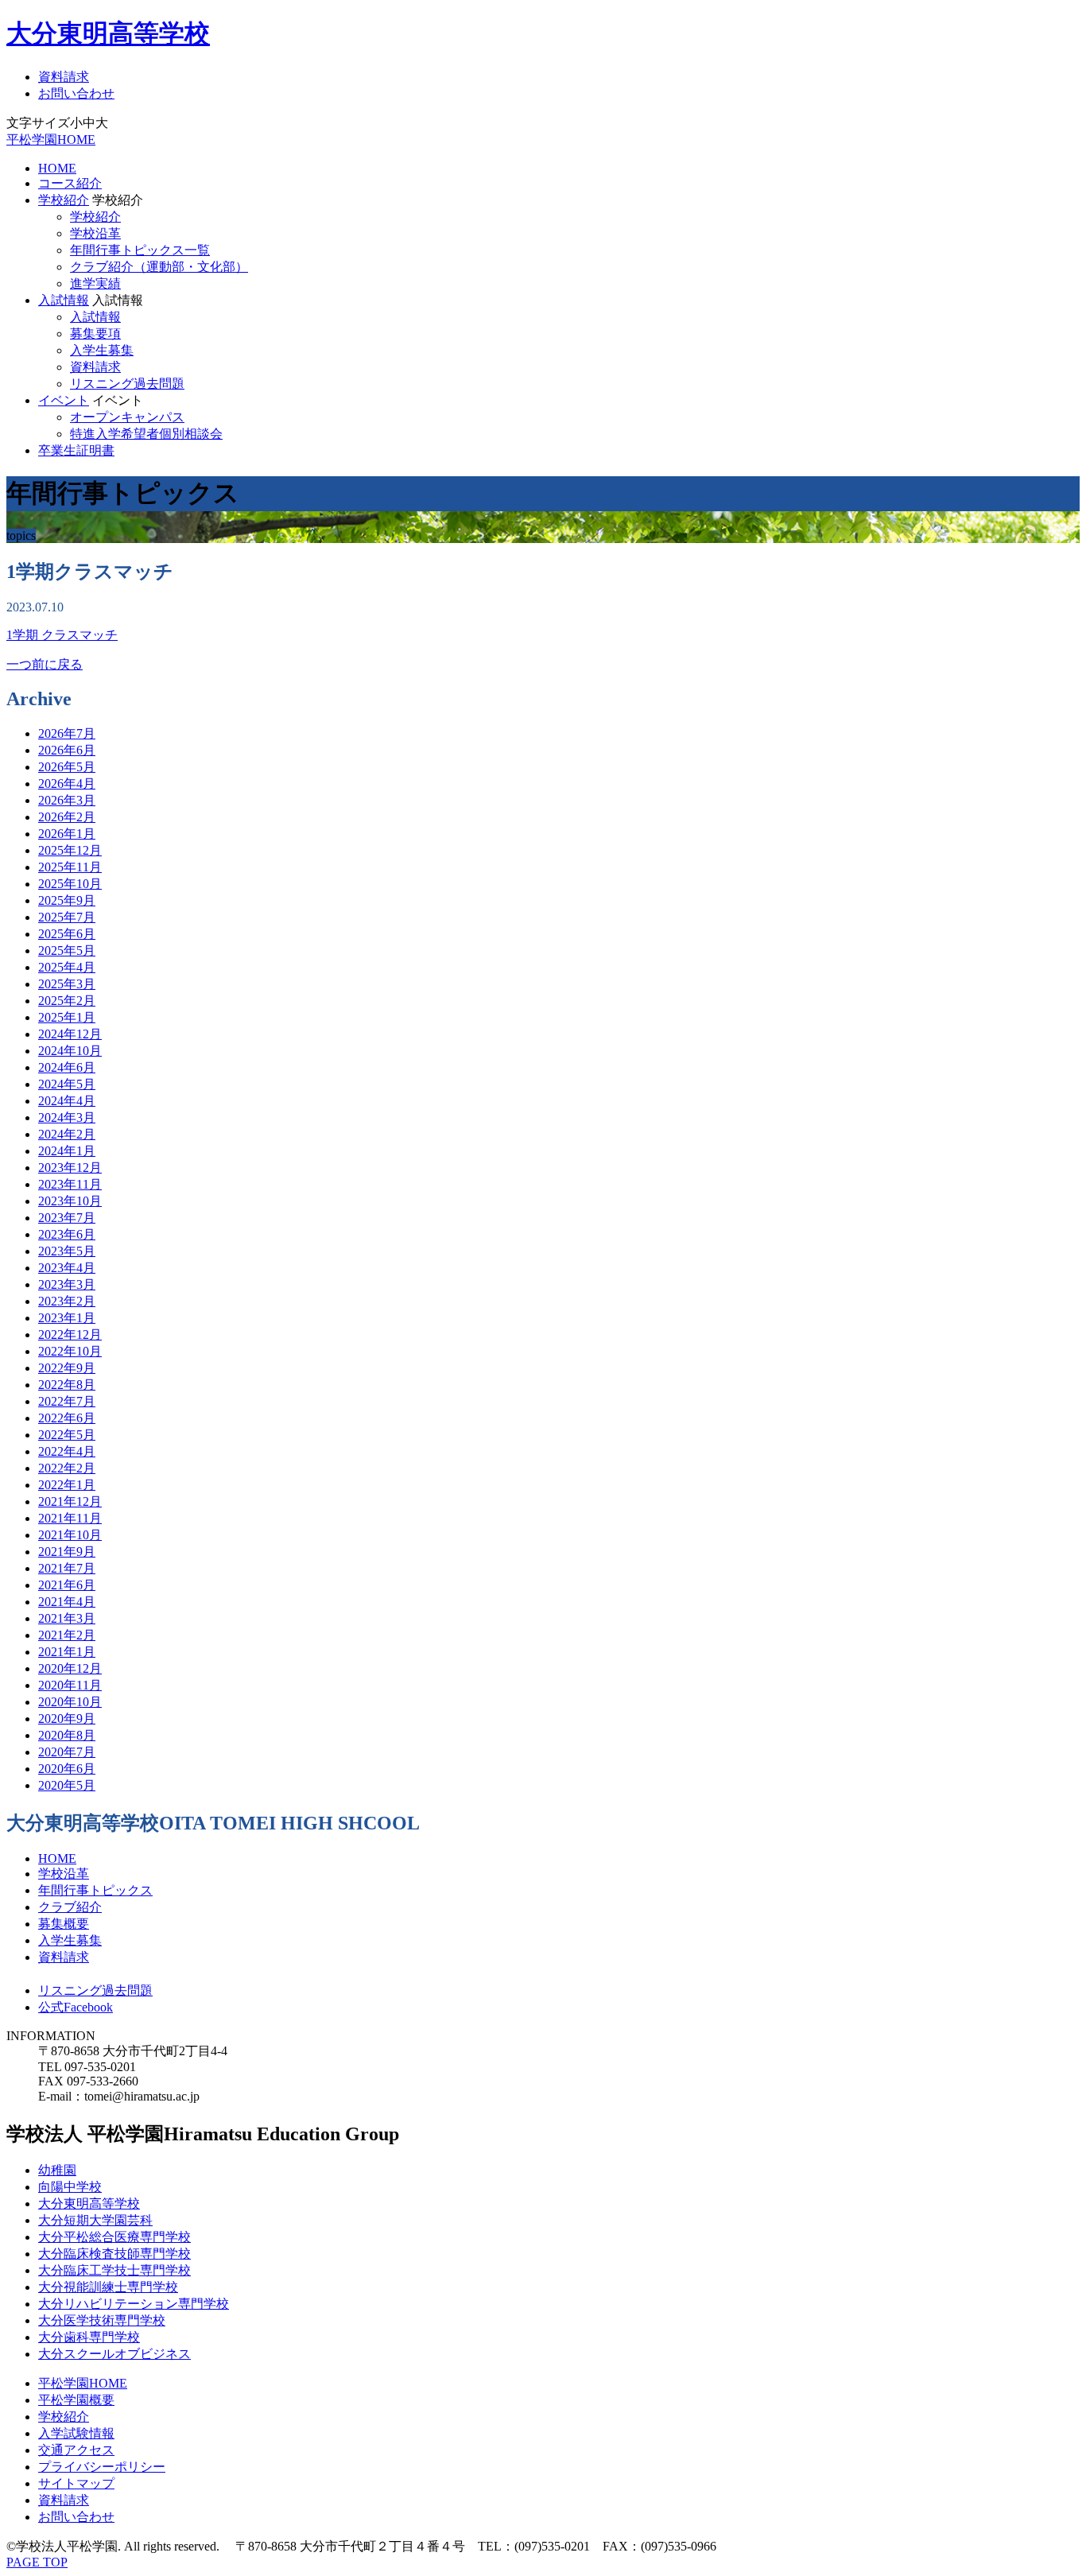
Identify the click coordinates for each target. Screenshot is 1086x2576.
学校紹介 (64, 200)
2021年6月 (67, 1585)
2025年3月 (67, 984)
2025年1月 (67, 1017)
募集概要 (64, 1924)
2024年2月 (67, 1134)
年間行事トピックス (95, 1890)
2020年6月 (67, 1769)
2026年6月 (67, 750)
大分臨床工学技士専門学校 (114, 2270)
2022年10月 (70, 1351)
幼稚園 (57, 2170)
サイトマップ (76, 2483)
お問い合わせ (76, 93)
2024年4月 (67, 1101)
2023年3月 (67, 1284)
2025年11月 (70, 867)
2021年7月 (67, 1568)
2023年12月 (70, 1168)
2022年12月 (70, 1335)
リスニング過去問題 (127, 384)
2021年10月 (70, 1535)
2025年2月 (67, 1001)
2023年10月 (70, 1201)
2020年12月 (70, 1668)
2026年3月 (67, 800)
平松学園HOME (51, 140)
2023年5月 (67, 1251)
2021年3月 (67, 1618)
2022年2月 (67, 1468)
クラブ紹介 (70, 1907)
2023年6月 (67, 1234)
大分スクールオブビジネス (114, 2354)
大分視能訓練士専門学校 (108, 2287)
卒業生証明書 (76, 450)
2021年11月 (70, 1518)
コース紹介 (70, 183)
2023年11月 (70, 1184)
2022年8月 (67, 1385)
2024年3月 (67, 1117)
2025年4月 (67, 967)
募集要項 (95, 334)
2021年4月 (67, 1602)
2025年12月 (70, 850)
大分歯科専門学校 (89, 2337)
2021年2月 (67, 1635)
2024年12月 (70, 1034)
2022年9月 (67, 1368)
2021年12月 (70, 1501)
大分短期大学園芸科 (95, 2220)
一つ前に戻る (45, 664)
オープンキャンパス (127, 417)
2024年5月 (67, 1084)
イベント (64, 400)
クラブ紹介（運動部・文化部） (159, 267)
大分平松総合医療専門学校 (114, 2237)
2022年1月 (67, 1485)
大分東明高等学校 (108, 33)
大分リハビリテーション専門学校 (134, 2304)
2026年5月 (67, 767)
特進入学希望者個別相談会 (146, 434)
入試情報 (64, 300)
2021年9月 (67, 1552)
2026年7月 (67, 733)
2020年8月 (67, 1735)
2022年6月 (67, 1418)
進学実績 (95, 283)
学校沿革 (95, 233)
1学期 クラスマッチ (62, 635)
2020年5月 (67, 1785)
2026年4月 (67, 784)
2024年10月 (70, 1051)
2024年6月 (67, 1067)
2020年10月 (70, 1702)
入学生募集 (102, 350)
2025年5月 (67, 950)
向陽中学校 (70, 2187)
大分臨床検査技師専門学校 (114, 2254)
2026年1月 (67, 834)
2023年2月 (67, 1301)
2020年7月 (67, 1752)
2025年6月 (67, 934)
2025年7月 (67, 917)
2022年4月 (67, 1451)
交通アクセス (76, 2450)
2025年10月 (70, 884)
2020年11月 (70, 1685)
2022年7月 (67, 1401)
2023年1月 (67, 1318)
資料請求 (64, 77)
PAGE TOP (37, 2562)
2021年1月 (67, 1652)
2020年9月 (67, 1719)
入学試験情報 (76, 2433)
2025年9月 (67, 900)
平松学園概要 (76, 2400)
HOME (57, 168)
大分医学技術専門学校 (102, 2320)
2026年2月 (67, 817)
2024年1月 (67, 1151)
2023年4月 (67, 1268)
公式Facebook (76, 2007)
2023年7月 (67, 1218)
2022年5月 (67, 1435)
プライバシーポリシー (102, 2467)
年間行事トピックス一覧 (140, 250)
